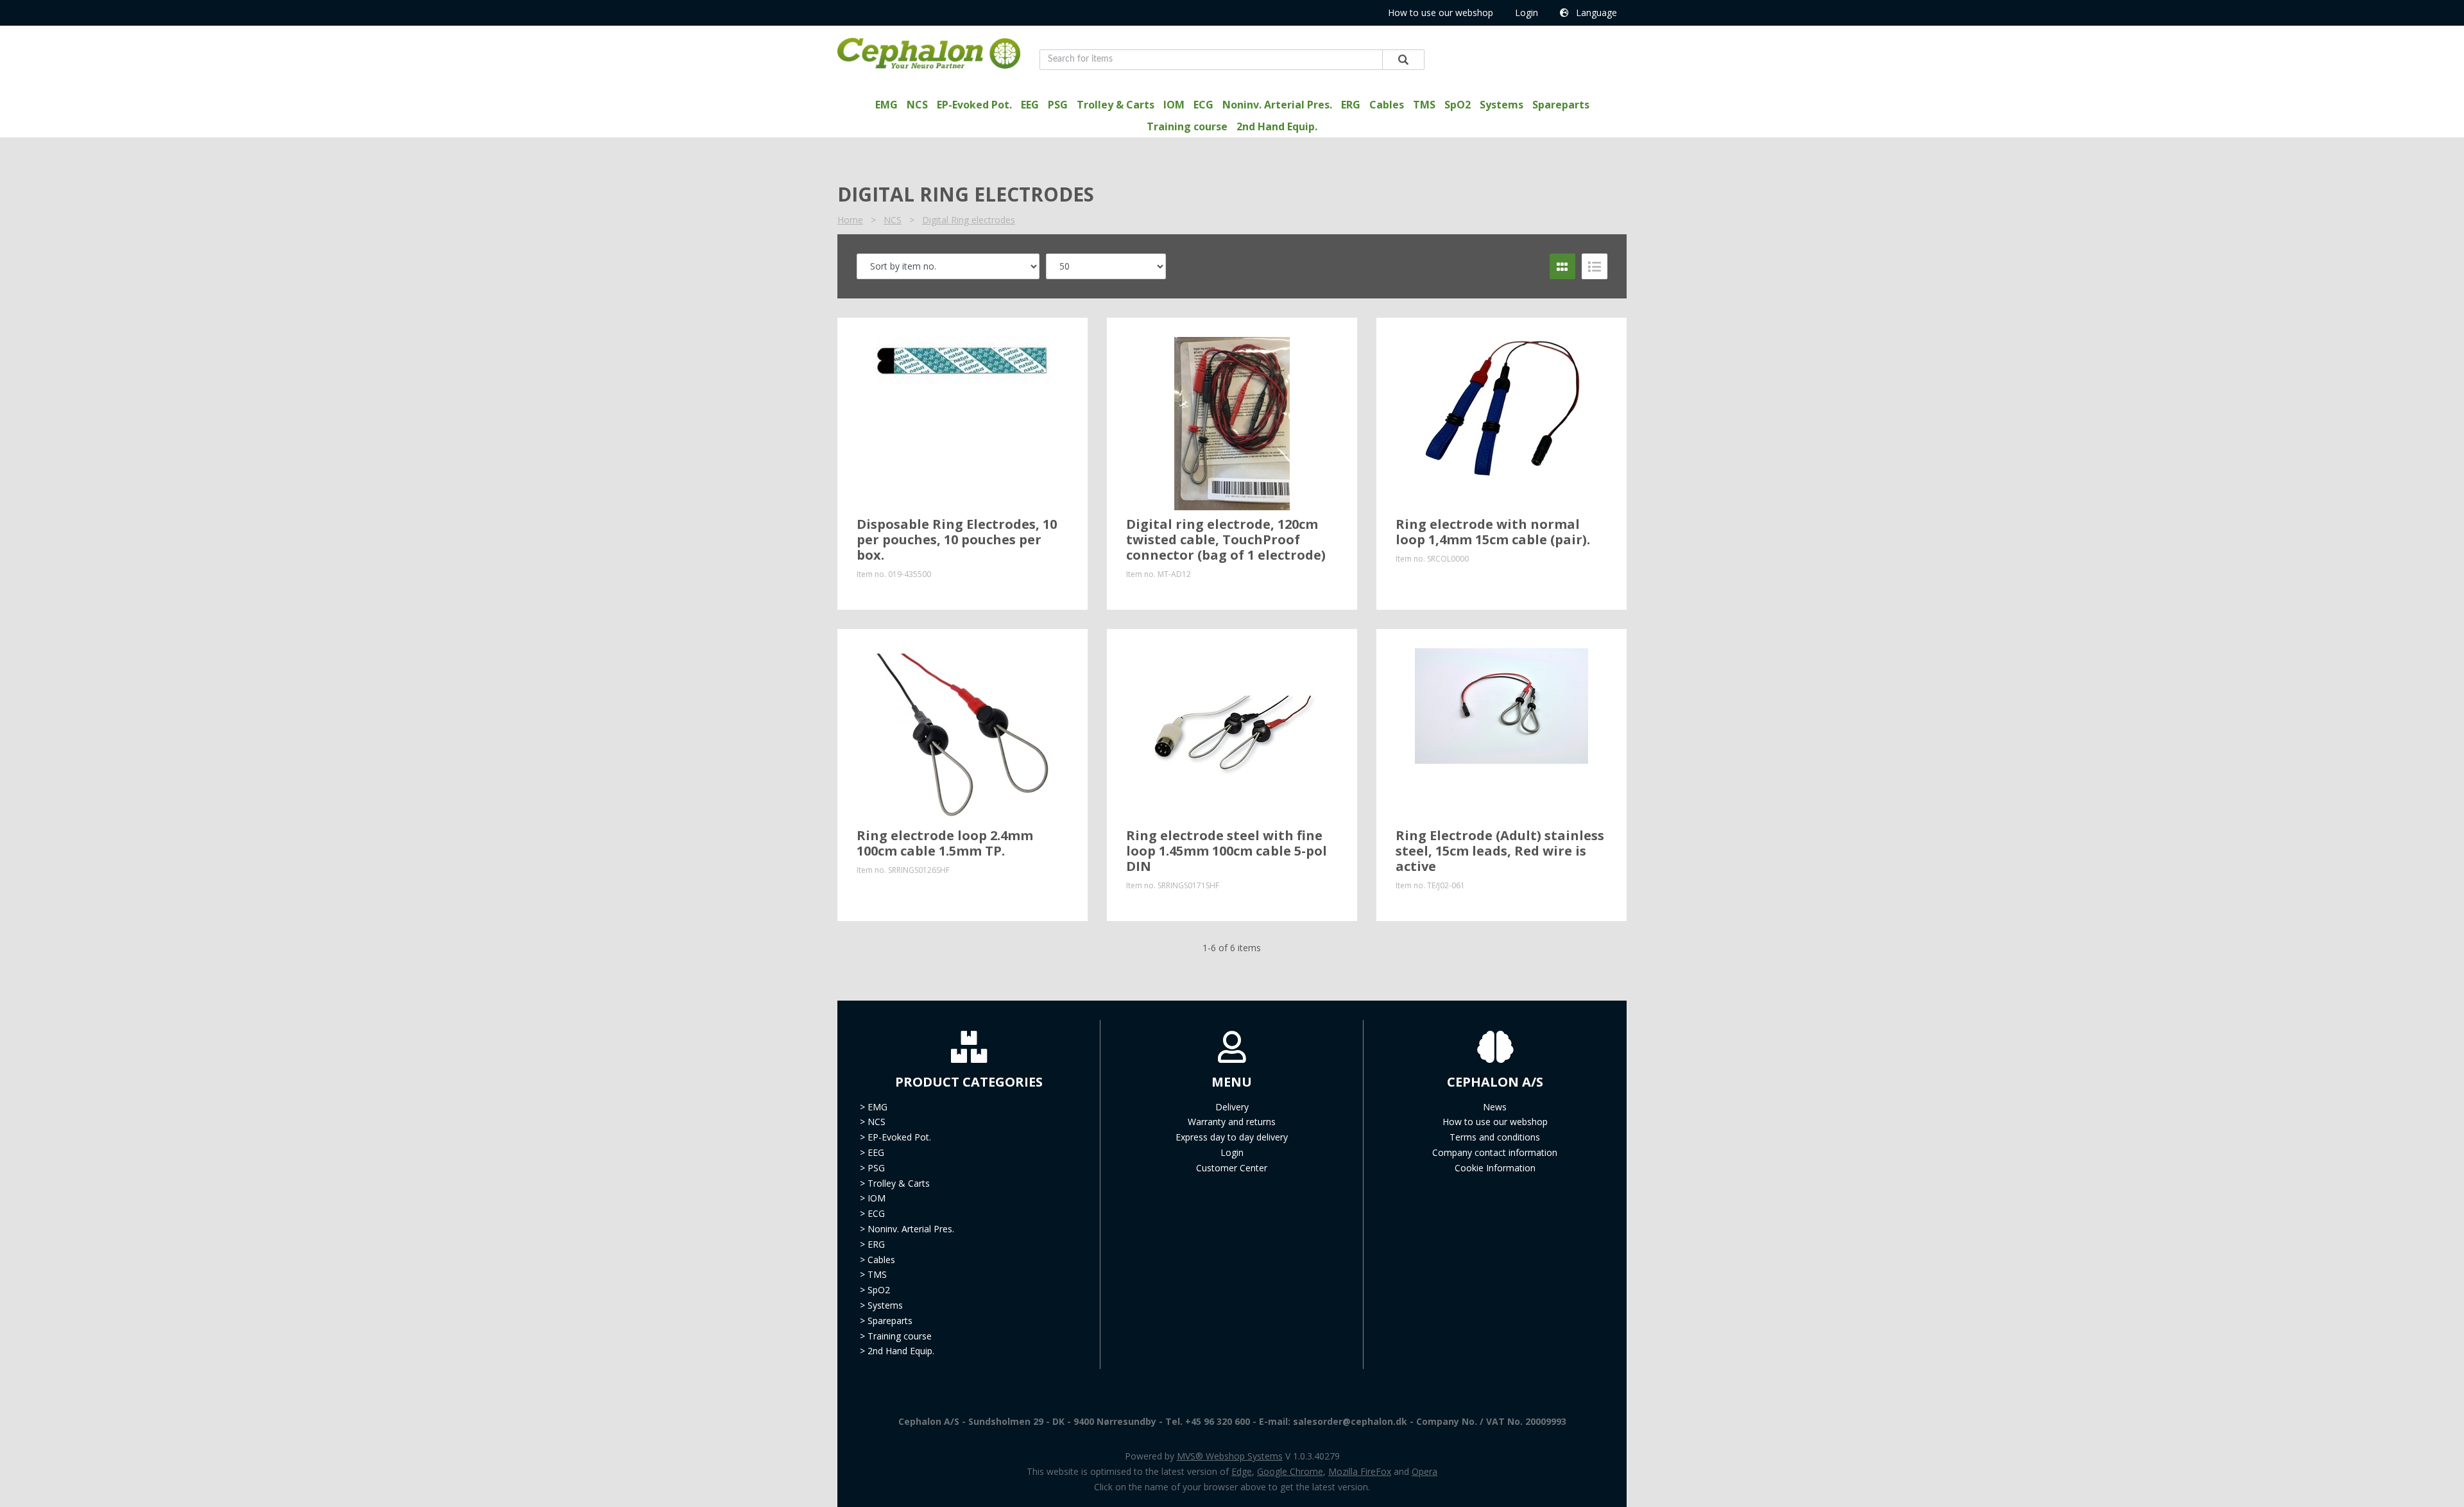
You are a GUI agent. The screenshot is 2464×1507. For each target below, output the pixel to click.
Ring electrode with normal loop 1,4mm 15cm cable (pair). (1493, 532)
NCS (917, 105)
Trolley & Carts (1116, 105)
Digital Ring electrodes (969, 220)
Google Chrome (1290, 1471)
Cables (1387, 105)
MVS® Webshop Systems (1230, 1456)
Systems (1502, 105)
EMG (886, 105)
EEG (1030, 105)
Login (1527, 13)
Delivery (1232, 1107)
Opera (1425, 1471)
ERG (1351, 105)
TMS (1424, 105)
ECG (1203, 105)
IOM (1174, 105)
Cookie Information (1495, 1168)
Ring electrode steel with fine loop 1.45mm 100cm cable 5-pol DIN (1227, 851)
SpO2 (1458, 105)
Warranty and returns (1232, 1122)
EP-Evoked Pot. (974, 105)
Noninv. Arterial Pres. (1277, 105)
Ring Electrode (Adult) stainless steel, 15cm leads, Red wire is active (1500, 851)
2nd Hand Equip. (1277, 126)
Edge (1242, 1471)
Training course (1187, 126)
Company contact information (1495, 1152)
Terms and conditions (1495, 1137)
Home (850, 220)
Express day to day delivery (1232, 1137)
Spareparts (1561, 105)
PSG (1058, 105)
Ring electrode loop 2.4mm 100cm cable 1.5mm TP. (945, 843)
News (1495, 1107)
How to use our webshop (1441, 13)
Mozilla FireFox (1360, 1471)
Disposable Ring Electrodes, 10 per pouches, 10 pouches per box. (957, 539)
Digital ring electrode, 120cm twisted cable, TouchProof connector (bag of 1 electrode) (1226, 539)
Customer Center (1232, 1168)
